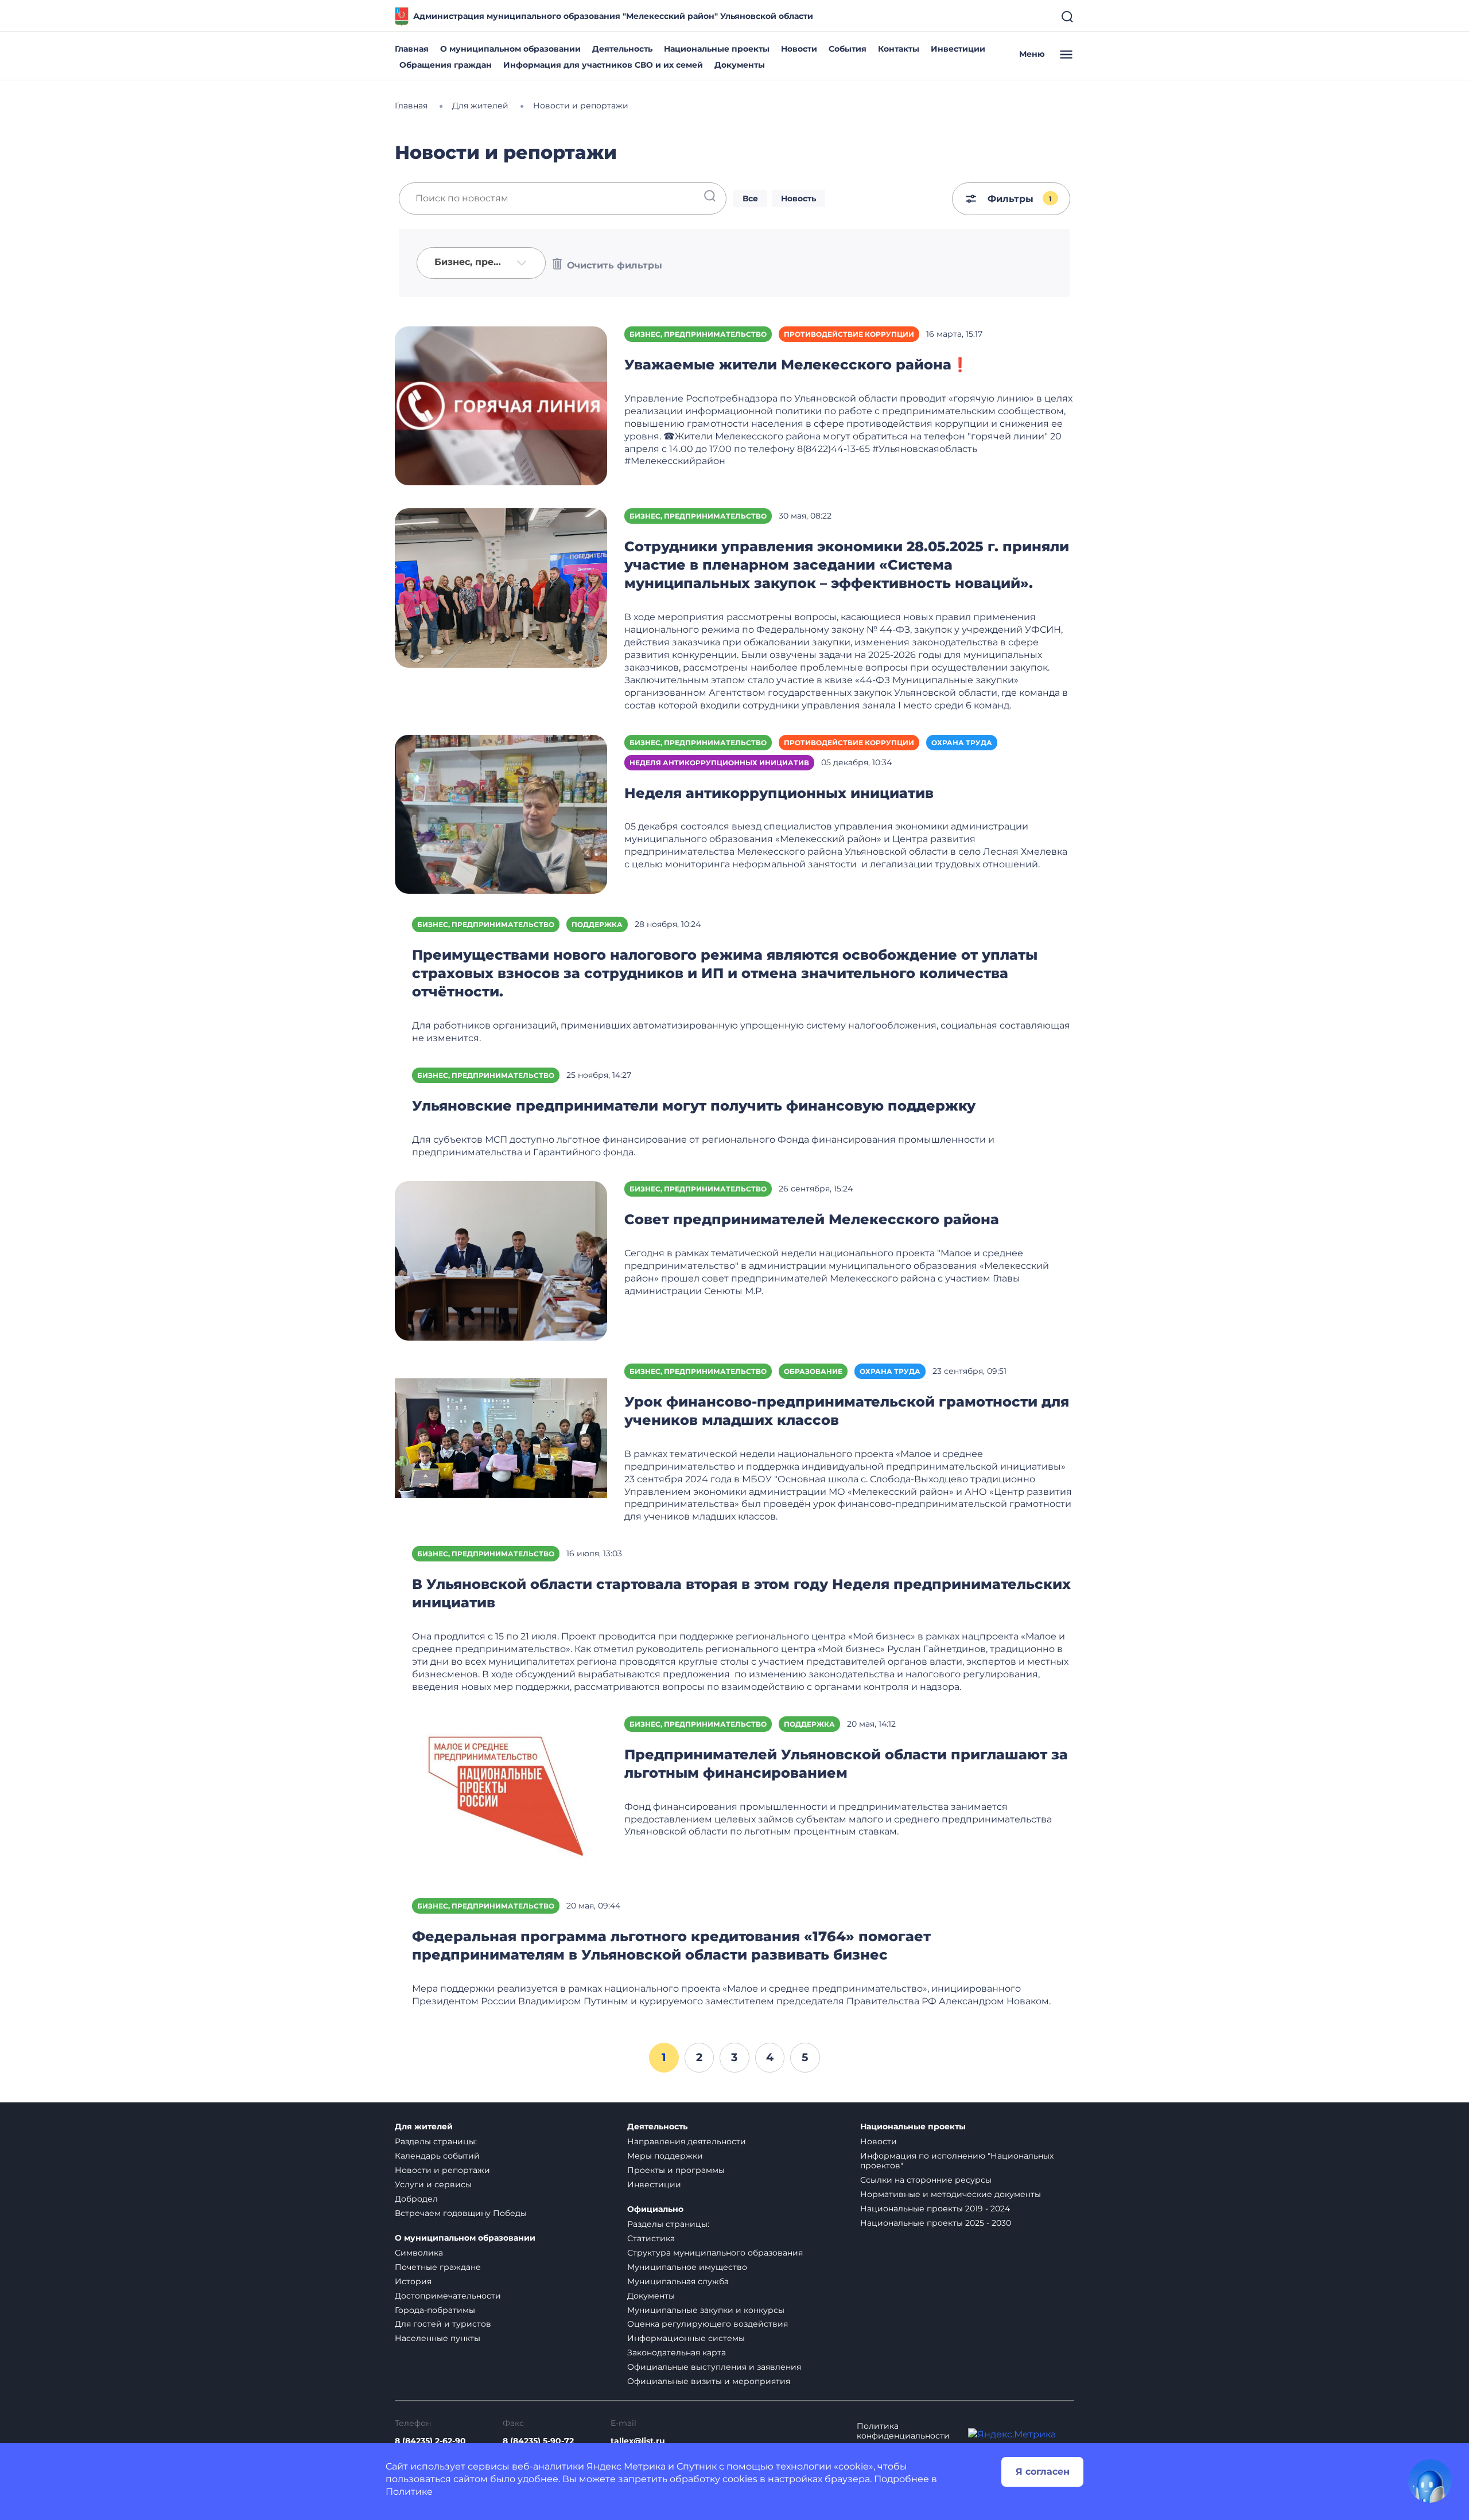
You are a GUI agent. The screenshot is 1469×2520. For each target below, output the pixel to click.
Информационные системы (686, 2338)
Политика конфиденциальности (903, 2431)
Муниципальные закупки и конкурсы (706, 2310)
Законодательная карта (677, 2352)
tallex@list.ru (638, 2441)
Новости (799, 49)
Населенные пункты (438, 2338)
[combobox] (481, 263)
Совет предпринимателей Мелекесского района (812, 1219)
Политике (409, 2492)
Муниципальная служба (678, 2281)
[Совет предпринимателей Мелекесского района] (501, 1260)
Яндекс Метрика (626, 2466)
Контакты (899, 49)
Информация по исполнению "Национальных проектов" (957, 2161)
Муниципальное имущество (687, 2267)
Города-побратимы (435, 2310)
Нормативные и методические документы (951, 2194)
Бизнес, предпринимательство (698, 334)
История (413, 2281)
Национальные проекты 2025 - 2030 (936, 2223)
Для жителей (424, 2127)
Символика (419, 2253)
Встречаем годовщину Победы (461, 2213)
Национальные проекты (717, 49)
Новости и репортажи (442, 2170)
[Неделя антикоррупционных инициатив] (501, 813)
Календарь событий (437, 2156)
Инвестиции (958, 49)
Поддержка (597, 924)
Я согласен (1043, 2472)
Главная (412, 49)
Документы (740, 65)
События (848, 49)
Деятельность (622, 49)
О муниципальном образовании (510, 49)
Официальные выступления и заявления (714, 2367)
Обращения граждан (446, 65)
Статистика (651, 2238)
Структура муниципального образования (715, 2253)
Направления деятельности (687, 2141)
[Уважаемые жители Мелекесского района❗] (501, 405)
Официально (655, 2209)
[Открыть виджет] (1430, 2481)
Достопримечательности (448, 2296)
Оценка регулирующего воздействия (708, 2324)
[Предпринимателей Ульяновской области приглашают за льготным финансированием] (501, 1795)
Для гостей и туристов (443, 2324)
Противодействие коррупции (849, 334)
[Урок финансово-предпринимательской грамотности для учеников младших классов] (501, 1442)
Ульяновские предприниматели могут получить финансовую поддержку (694, 1106)
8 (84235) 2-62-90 (430, 2441)
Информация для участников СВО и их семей (603, 65)
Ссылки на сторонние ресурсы (926, 2180)
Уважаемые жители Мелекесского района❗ (796, 365)
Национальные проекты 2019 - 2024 (935, 2209)
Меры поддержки (665, 2156)
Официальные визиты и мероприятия (709, 2381)
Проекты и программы (676, 2170)
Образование (813, 1371)
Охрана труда (962, 743)
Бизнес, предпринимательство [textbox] (473, 262)
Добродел (416, 2199)
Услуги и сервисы (433, 2184)
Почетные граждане (438, 2267)
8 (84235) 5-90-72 (538, 2441)
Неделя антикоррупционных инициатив (719, 763)
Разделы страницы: (436, 2141)
